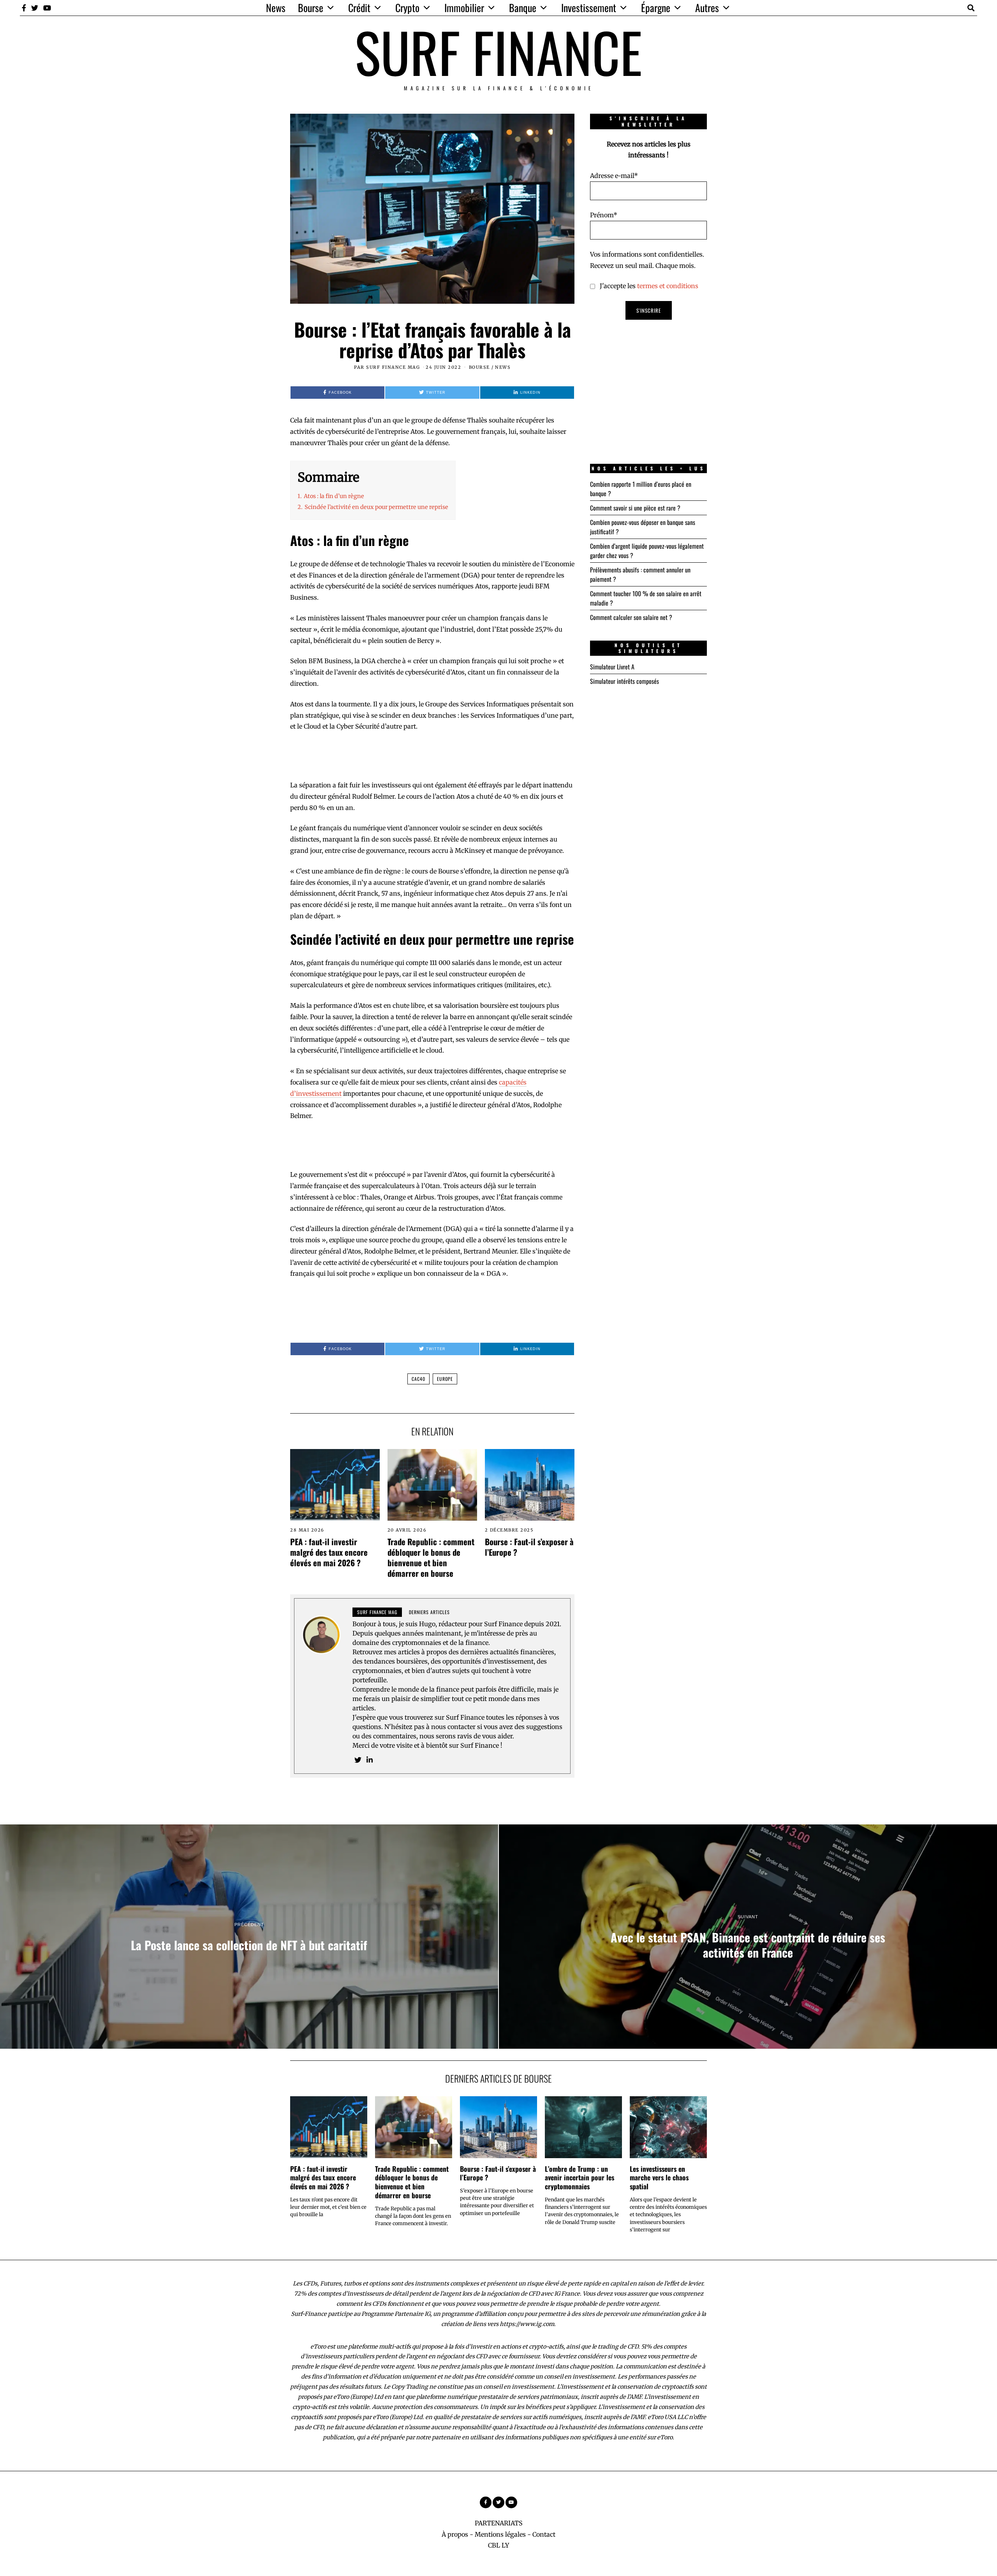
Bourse (311, 8)
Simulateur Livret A (612, 667)
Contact (544, 2534)
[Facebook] (24, 8)
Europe (445, 1379)
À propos (455, 2534)
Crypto (407, 8)
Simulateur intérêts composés (624, 681)
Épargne (656, 8)
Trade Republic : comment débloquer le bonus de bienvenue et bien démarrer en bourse (431, 1557)
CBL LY (498, 2545)
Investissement (589, 8)
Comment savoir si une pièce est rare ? (635, 508)
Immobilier (464, 8)
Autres (707, 8)
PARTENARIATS (499, 2523)
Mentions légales (500, 2534)
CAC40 (418, 1379)
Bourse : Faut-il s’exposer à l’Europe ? (529, 1547)
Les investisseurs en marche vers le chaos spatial (659, 2178)
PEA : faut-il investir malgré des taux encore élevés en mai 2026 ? (329, 1552)
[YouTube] (47, 8)
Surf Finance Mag (393, 367)
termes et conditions (668, 286)
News (276, 8)
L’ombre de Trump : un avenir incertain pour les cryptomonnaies (580, 2178)
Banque (523, 8)
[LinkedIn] (370, 1760)
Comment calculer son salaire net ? (631, 617)
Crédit (359, 8)
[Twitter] (35, 8)
